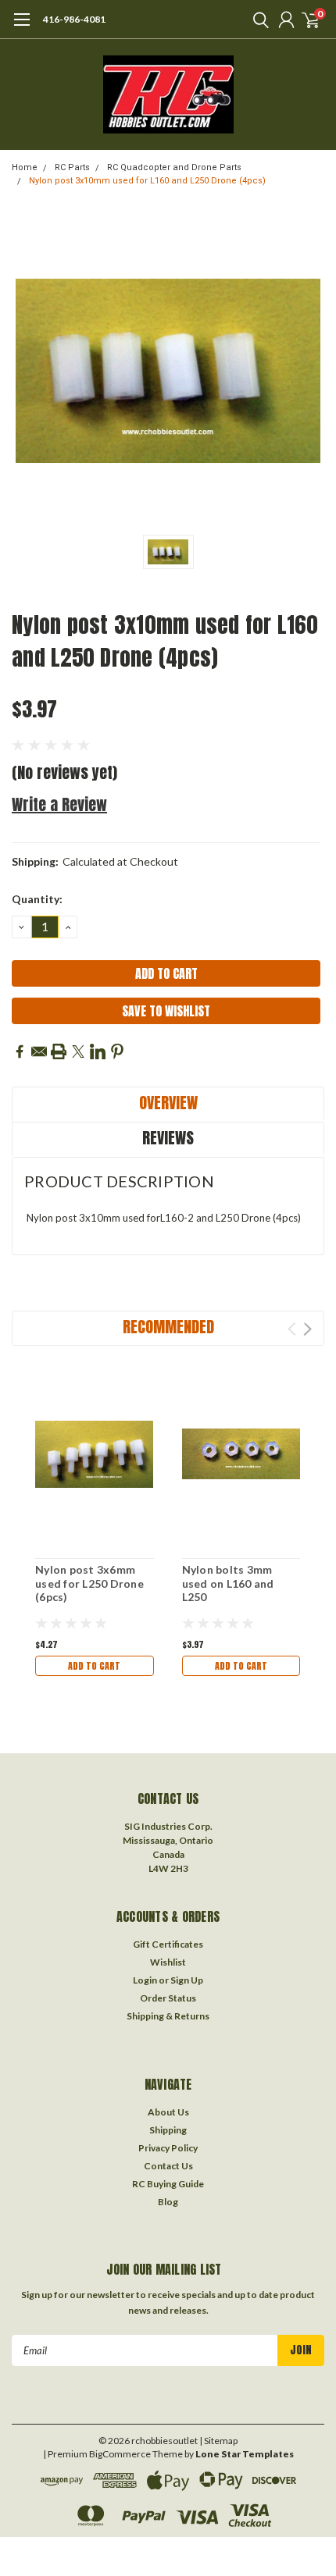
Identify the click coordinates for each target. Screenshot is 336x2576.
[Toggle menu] (21, 27)
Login (145, 1980)
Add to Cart (94, 1666)
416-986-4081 (74, 19)
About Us (168, 2112)
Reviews (168, 1138)
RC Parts (72, 167)
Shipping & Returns (168, 2016)
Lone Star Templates (245, 2454)
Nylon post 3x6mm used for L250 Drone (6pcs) (89, 1583)
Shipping (168, 2130)
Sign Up (187, 1980)
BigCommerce (120, 2454)
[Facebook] (20, 1051)
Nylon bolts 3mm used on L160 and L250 (228, 1583)
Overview (168, 1103)
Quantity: (37, 899)
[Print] (59, 1051)
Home (25, 167)
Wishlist (168, 1962)
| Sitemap (218, 2441)
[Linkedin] (98, 1051)
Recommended (168, 1327)
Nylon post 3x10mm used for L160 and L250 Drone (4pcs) (147, 181)
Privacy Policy (168, 2148)
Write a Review (59, 804)
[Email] (39, 1051)
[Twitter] (78, 1051)
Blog (168, 2202)
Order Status (168, 1998)
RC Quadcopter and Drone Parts (174, 167)
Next (307, 1329)
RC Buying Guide (168, 2184)
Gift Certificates (168, 1944)
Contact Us (168, 2166)
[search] (257, 20)
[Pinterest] (117, 1051)
